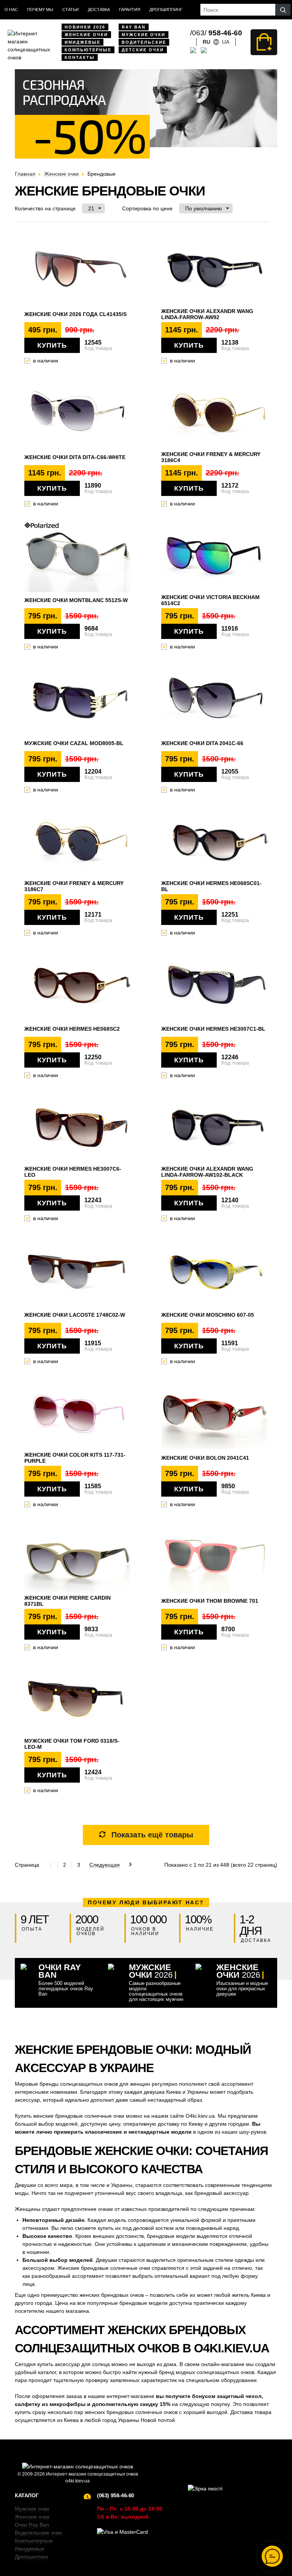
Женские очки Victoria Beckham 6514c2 (210, 600)
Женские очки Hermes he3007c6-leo (73, 1172)
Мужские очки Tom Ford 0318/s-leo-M (72, 1744)
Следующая (105, 1865)
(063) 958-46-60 (116, 2495)
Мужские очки (144, 35)
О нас (11, 10)
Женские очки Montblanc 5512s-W (76, 600)
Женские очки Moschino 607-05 (208, 1315)
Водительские (144, 42)
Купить (52, 345)
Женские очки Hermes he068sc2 (72, 1029)
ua (226, 42)
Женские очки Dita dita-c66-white (75, 457)
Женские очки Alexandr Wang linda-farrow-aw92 (207, 314)
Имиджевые (83, 42)
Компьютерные (88, 50)
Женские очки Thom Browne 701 (210, 1601)
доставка (99, 10)
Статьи (71, 10)
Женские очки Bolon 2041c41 (205, 1458)
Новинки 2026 (85, 27)
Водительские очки (38, 2533)
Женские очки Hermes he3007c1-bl (213, 1029)
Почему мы (40, 10)
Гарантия (130, 10)
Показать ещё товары (152, 1835)
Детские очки (143, 50)
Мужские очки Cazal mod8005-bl (74, 743)
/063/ (216, 33)
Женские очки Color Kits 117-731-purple (75, 1458)
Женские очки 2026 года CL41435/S (75, 314)
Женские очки (86, 35)
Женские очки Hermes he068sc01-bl (211, 886)
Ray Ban (134, 27)
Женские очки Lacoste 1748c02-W (75, 1315)
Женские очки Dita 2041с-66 (202, 743)
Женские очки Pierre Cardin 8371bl (67, 1601)
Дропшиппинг (166, 10)
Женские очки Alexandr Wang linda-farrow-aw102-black (207, 1172)
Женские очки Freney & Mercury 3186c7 (74, 886)
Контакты (80, 57)
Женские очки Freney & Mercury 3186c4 (211, 457)
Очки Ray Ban (32, 2525)
